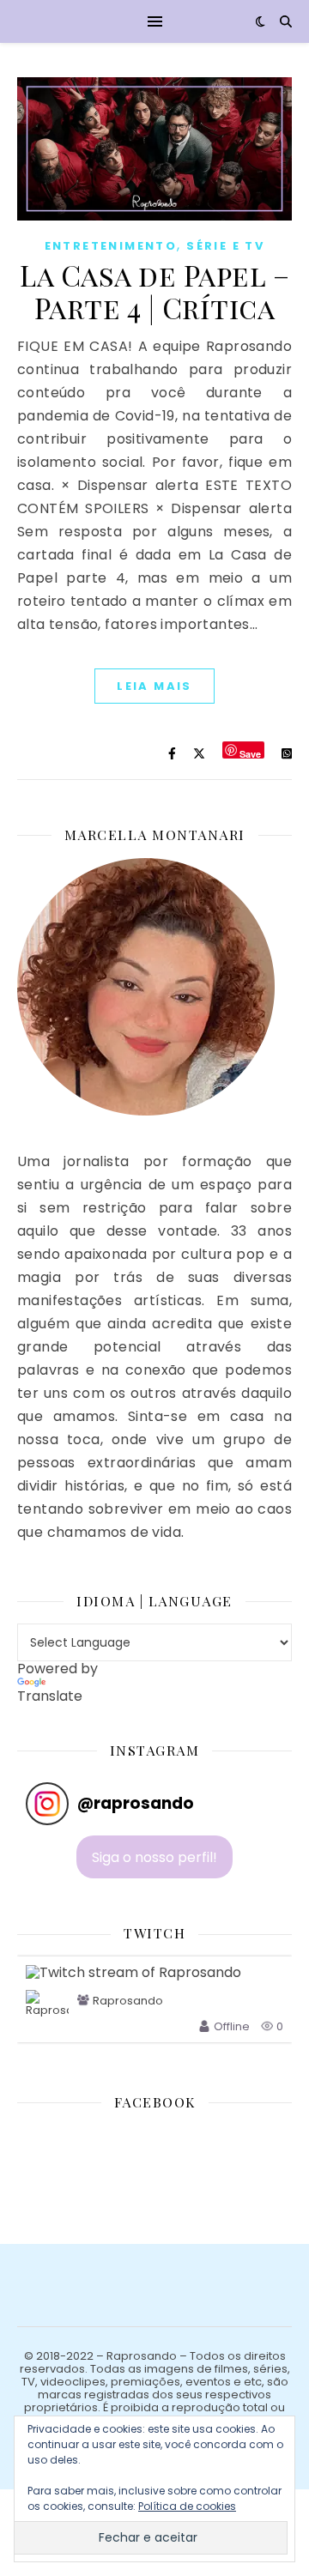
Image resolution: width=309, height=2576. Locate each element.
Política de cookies (187, 2506)
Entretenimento (111, 246)
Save (250, 753)
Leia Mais (154, 686)
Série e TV (225, 246)
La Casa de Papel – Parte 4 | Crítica (154, 291)
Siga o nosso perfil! (154, 1857)
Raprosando (128, 2001)
